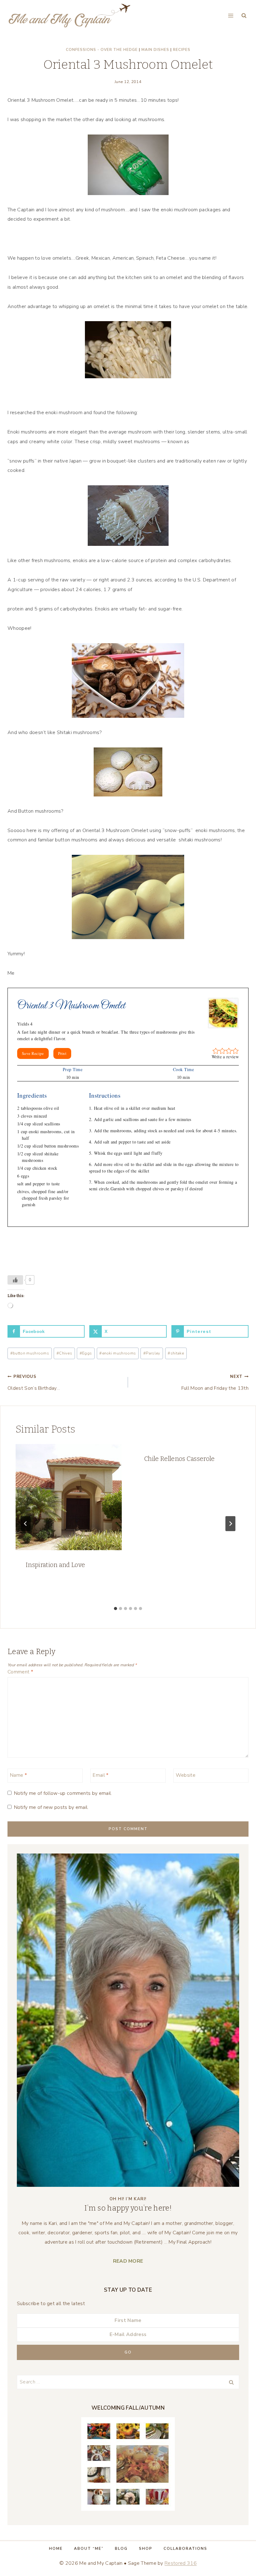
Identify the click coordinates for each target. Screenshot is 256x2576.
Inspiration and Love (55, 1565)
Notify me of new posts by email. (51, 1807)
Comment (20, 1672)
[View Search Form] (244, 16)
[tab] (116, 1609)
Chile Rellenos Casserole (180, 1459)
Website (186, 1775)
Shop (146, 2549)
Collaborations (185, 2549)
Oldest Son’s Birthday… (34, 1383)
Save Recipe (33, 1053)
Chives (64, 1353)
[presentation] (69, 1497)
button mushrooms (30, 1353)
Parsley (152, 1353)
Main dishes (155, 50)
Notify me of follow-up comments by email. (63, 1793)
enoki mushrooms (118, 1353)
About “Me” (89, 2549)
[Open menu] (231, 15)
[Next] (230, 1524)
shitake (176, 1353)
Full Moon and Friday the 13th (215, 1383)
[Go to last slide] (26, 1524)
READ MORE (128, 2261)
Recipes (182, 50)
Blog (121, 2549)
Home (56, 2549)
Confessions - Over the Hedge (102, 50)
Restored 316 (181, 2563)
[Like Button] (15, 1280)
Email (101, 1775)
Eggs (86, 1353)
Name (18, 1775)
